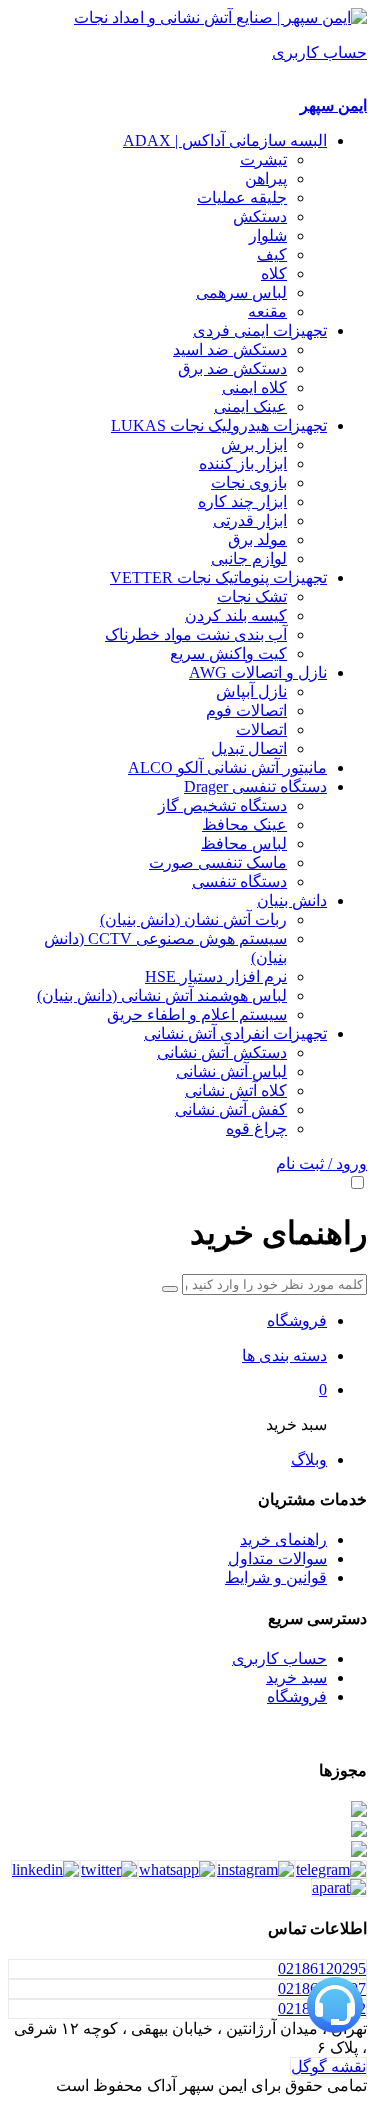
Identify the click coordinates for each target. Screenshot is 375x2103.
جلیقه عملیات (242, 197)
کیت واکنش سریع (228, 653)
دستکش (260, 216)
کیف (272, 254)
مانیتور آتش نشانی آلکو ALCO (227, 767)
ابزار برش (254, 444)
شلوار (268, 235)
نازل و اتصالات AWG (258, 672)
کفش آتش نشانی (231, 1109)
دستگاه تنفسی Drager (255, 786)
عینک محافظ (244, 824)
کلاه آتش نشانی (236, 1090)
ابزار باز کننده (243, 463)
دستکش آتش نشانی (222, 1052)
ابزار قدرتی (250, 520)
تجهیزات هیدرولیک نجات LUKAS (219, 425)
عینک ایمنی (250, 406)
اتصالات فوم (246, 710)
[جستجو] (170, 1289)
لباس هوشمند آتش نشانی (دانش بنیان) (162, 995)
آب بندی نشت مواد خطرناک (196, 634)
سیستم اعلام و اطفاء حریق (197, 1014)
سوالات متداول (277, 1558)
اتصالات (261, 729)
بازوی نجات (249, 482)
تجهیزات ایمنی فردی (260, 330)
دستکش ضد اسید (230, 349)
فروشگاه (297, 1696)
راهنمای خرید (283, 1539)
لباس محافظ (244, 843)
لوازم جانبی (249, 558)
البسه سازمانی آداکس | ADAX (225, 140)
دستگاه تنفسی (239, 881)
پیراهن (266, 178)
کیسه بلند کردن (236, 615)
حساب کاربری (279, 1658)
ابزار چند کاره (242, 501)
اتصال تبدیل (249, 748)
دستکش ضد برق (232, 368)
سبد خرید (296, 1677)
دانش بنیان (292, 900)
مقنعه (267, 311)
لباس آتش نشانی (231, 1071)
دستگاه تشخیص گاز (222, 805)
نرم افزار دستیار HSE (216, 976)
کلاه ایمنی (254, 387)
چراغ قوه (256, 1128)
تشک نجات (252, 596)
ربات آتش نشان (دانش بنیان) (193, 919)
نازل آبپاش (251, 691)
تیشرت (263, 159)
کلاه (274, 273)
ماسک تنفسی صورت (218, 862)
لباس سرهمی (241, 292)
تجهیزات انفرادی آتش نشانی (235, 1033)
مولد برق (257, 539)
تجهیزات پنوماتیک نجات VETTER (218, 577)
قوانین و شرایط (276, 1577)
